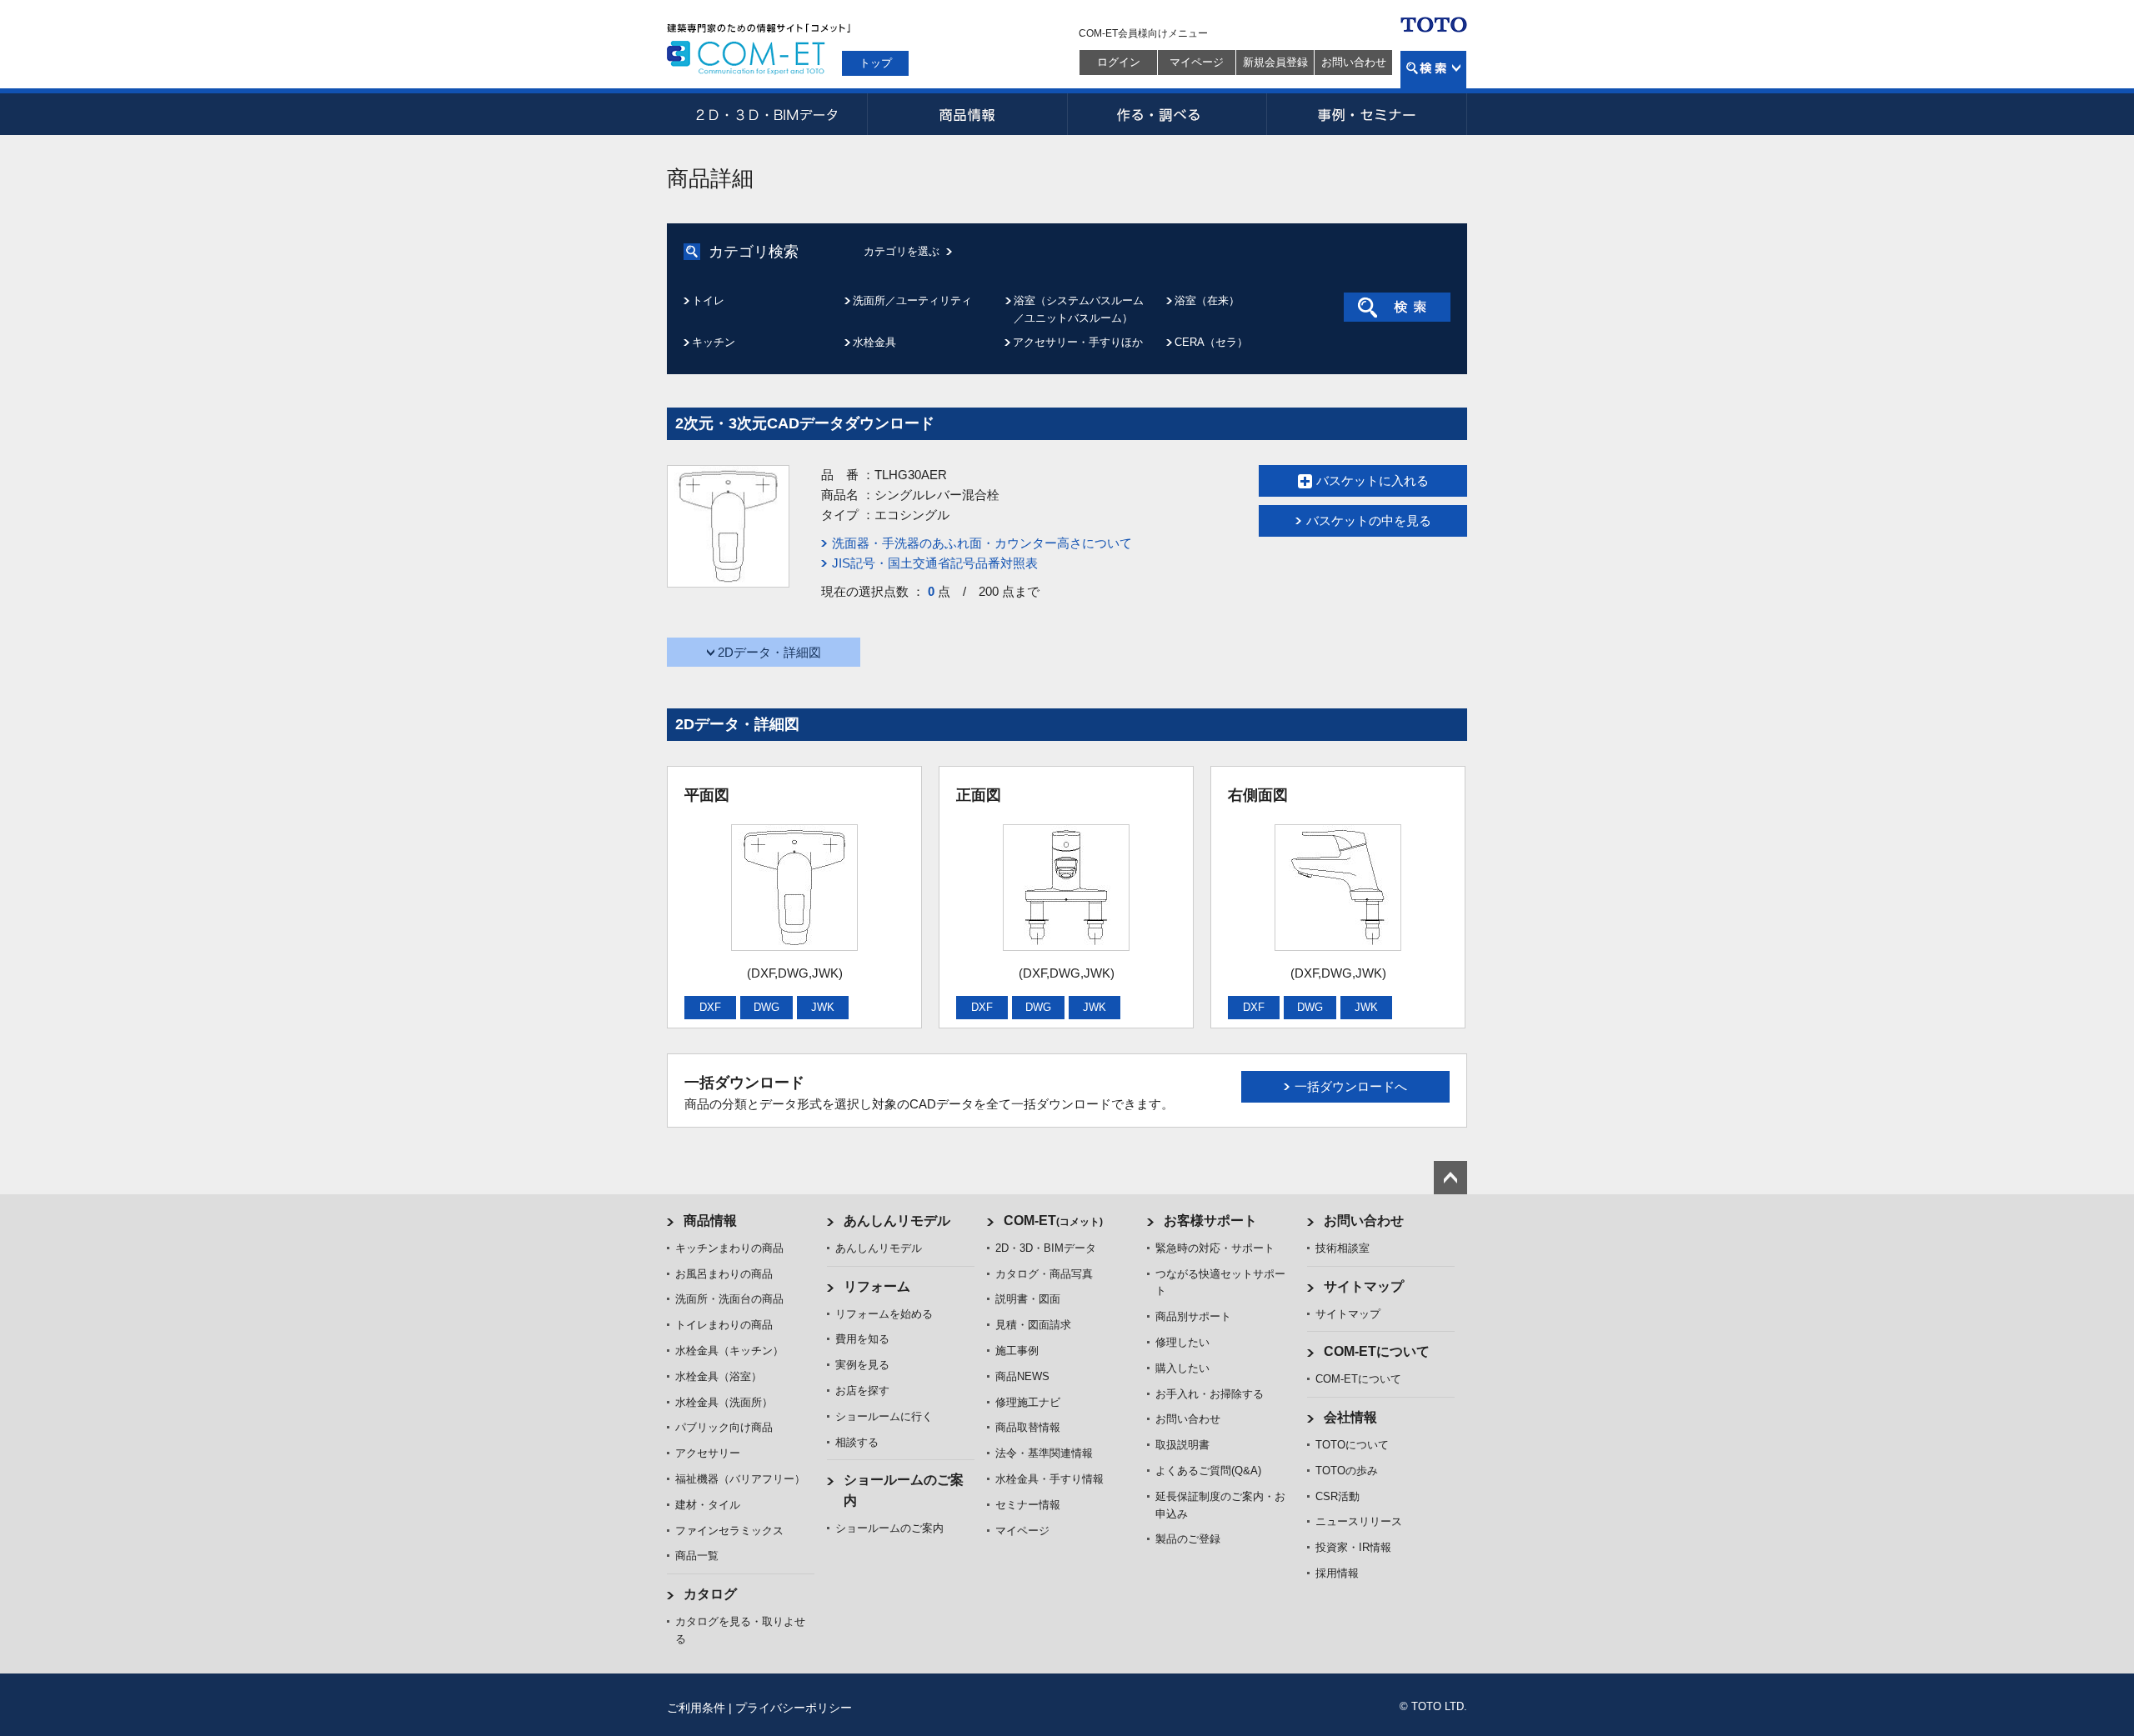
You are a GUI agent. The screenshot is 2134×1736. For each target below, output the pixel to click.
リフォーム (877, 1286)
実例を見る (862, 1365)
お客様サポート (1210, 1221)
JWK (823, 1007)
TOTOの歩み (1347, 1471)
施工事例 (1017, 1351)
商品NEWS (1022, 1376)
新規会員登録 (1275, 62)
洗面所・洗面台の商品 (729, 1299)
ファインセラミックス (729, 1531)
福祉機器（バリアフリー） (740, 1479)
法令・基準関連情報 (1044, 1453)
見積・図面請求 (1033, 1325)
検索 (1433, 70)
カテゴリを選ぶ (902, 251)
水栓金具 (874, 342)
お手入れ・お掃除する (1210, 1394)
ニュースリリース (1359, 1521)
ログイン (1119, 62)
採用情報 (1337, 1573)
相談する (857, 1442)
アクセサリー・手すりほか (1078, 342)
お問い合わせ (1354, 62)
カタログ (710, 1594)
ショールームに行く (884, 1416)
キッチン (714, 342)
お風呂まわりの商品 (724, 1274)
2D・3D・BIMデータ (767, 114)
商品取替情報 (1028, 1427)
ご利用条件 (696, 1708)
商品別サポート (1193, 1316)
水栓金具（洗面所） (724, 1402)
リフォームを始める (884, 1314)
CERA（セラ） (1211, 342)
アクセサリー (708, 1453)
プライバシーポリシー (794, 1708)
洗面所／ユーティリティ (912, 300)
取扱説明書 (1182, 1445)
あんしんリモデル (897, 1221)
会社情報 (1350, 1417)
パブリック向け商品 (724, 1427)
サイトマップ (1364, 1286)
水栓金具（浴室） (719, 1376)
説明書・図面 (1028, 1299)
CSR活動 (1338, 1496)
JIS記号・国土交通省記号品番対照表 (935, 563)
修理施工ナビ (1028, 1402)
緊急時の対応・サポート (1215, 1248)
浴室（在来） (1207, 300)
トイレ (708, 300)
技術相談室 (1343, 1248)
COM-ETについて (1377, 1351)
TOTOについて (1352, 1445)
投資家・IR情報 (1353, 1547)
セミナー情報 (1028, 1505)
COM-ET (1053, 1221)
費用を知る (862, 1339)
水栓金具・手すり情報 (1049, 1479)
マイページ (1197, 62)
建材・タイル (708, 1505)
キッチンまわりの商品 (729, 1248)
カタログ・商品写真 (1044, 1274)
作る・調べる (1167, 114)
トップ (876, 63)
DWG (766, 1007)
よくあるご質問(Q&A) (1208, 1471)
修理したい (1182, 1342)
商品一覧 (697, 1556)
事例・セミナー (1367, 114)
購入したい (1182, 1368)
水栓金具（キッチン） (729, 1351)
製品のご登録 (1188, 1539)
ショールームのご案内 (889, 1528)
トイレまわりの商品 (724, 1325)
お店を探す (862, 1391)
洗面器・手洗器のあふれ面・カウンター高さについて (982, 543)
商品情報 (967, 114)
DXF (710, 1007)
